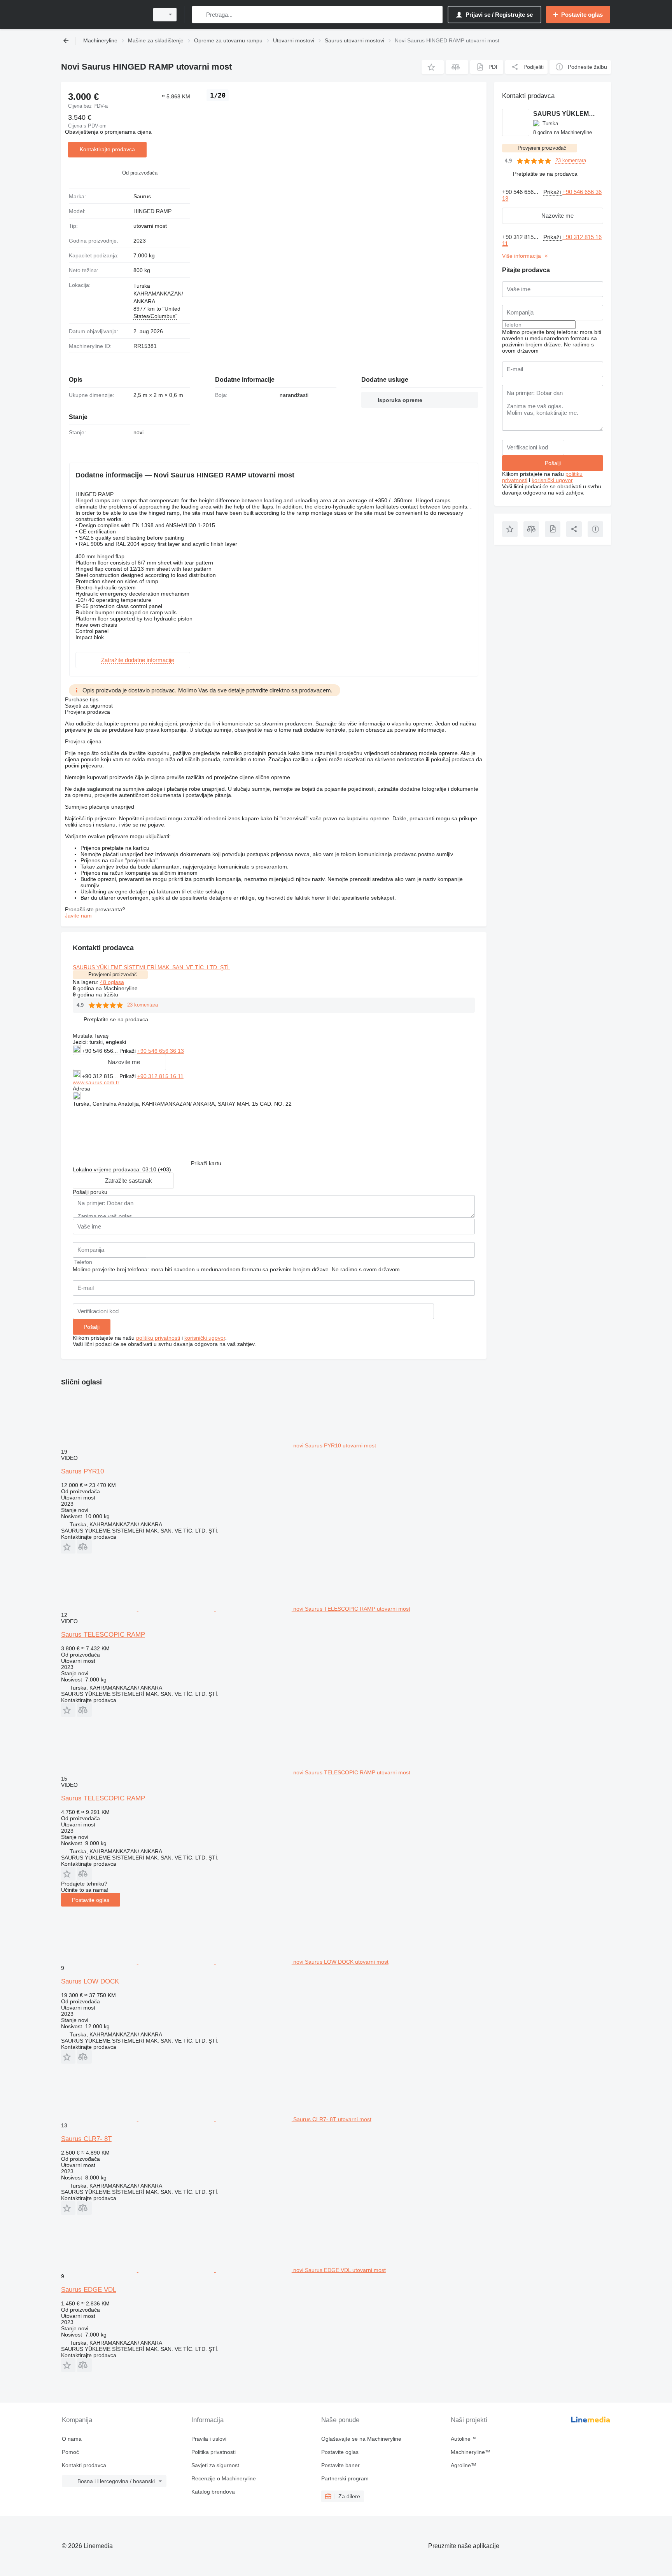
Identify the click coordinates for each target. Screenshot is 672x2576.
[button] (433, 67)
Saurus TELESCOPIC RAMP (103, 1635)
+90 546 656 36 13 (161, 1051)
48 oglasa (112, 982)
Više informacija (521, 256)
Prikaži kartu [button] (206, 1163)
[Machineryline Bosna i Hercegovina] (103, 15)
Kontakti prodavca (84, 2465)
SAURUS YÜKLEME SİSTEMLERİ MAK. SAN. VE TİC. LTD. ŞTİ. (151, 967)
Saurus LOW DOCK (90, 1981)
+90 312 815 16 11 (160, 1076)
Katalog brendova (213, 2492)
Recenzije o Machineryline (224, 2478)
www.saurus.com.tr (96, 1082)
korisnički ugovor (205, 1338)
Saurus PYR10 (82, 1471)
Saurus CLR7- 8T (86, 2139)
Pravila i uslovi (209, 2439)
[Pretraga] (200, 15)
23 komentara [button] (143, 1005)
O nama (72, 2439)
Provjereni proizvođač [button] (113, 974)
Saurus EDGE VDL (89, 2290)
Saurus (142, 196)
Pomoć (70, 2452)
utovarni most (150, 226)
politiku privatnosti (158, 1338)
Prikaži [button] (128, 1051)
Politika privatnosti (213, 2452)
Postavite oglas (91, 1900)
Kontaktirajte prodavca (107, 149)
